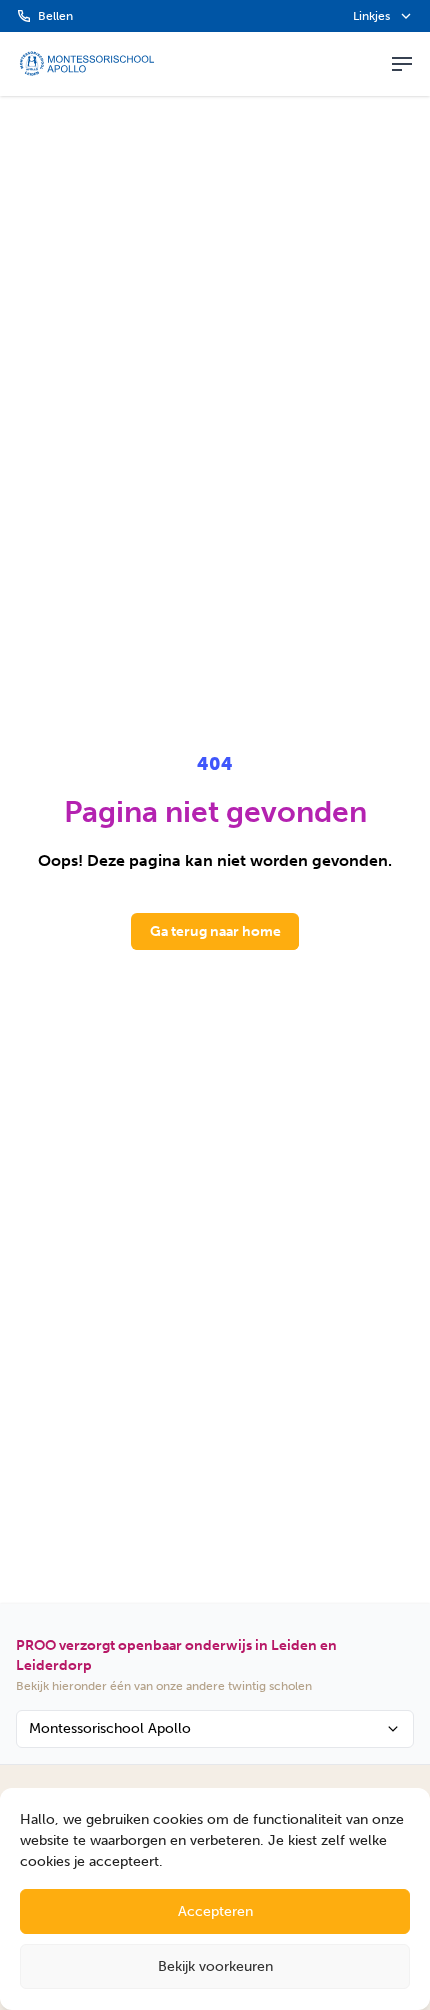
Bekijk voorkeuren (215, 1966)
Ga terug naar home (215, 931)
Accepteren (215, 1911)
